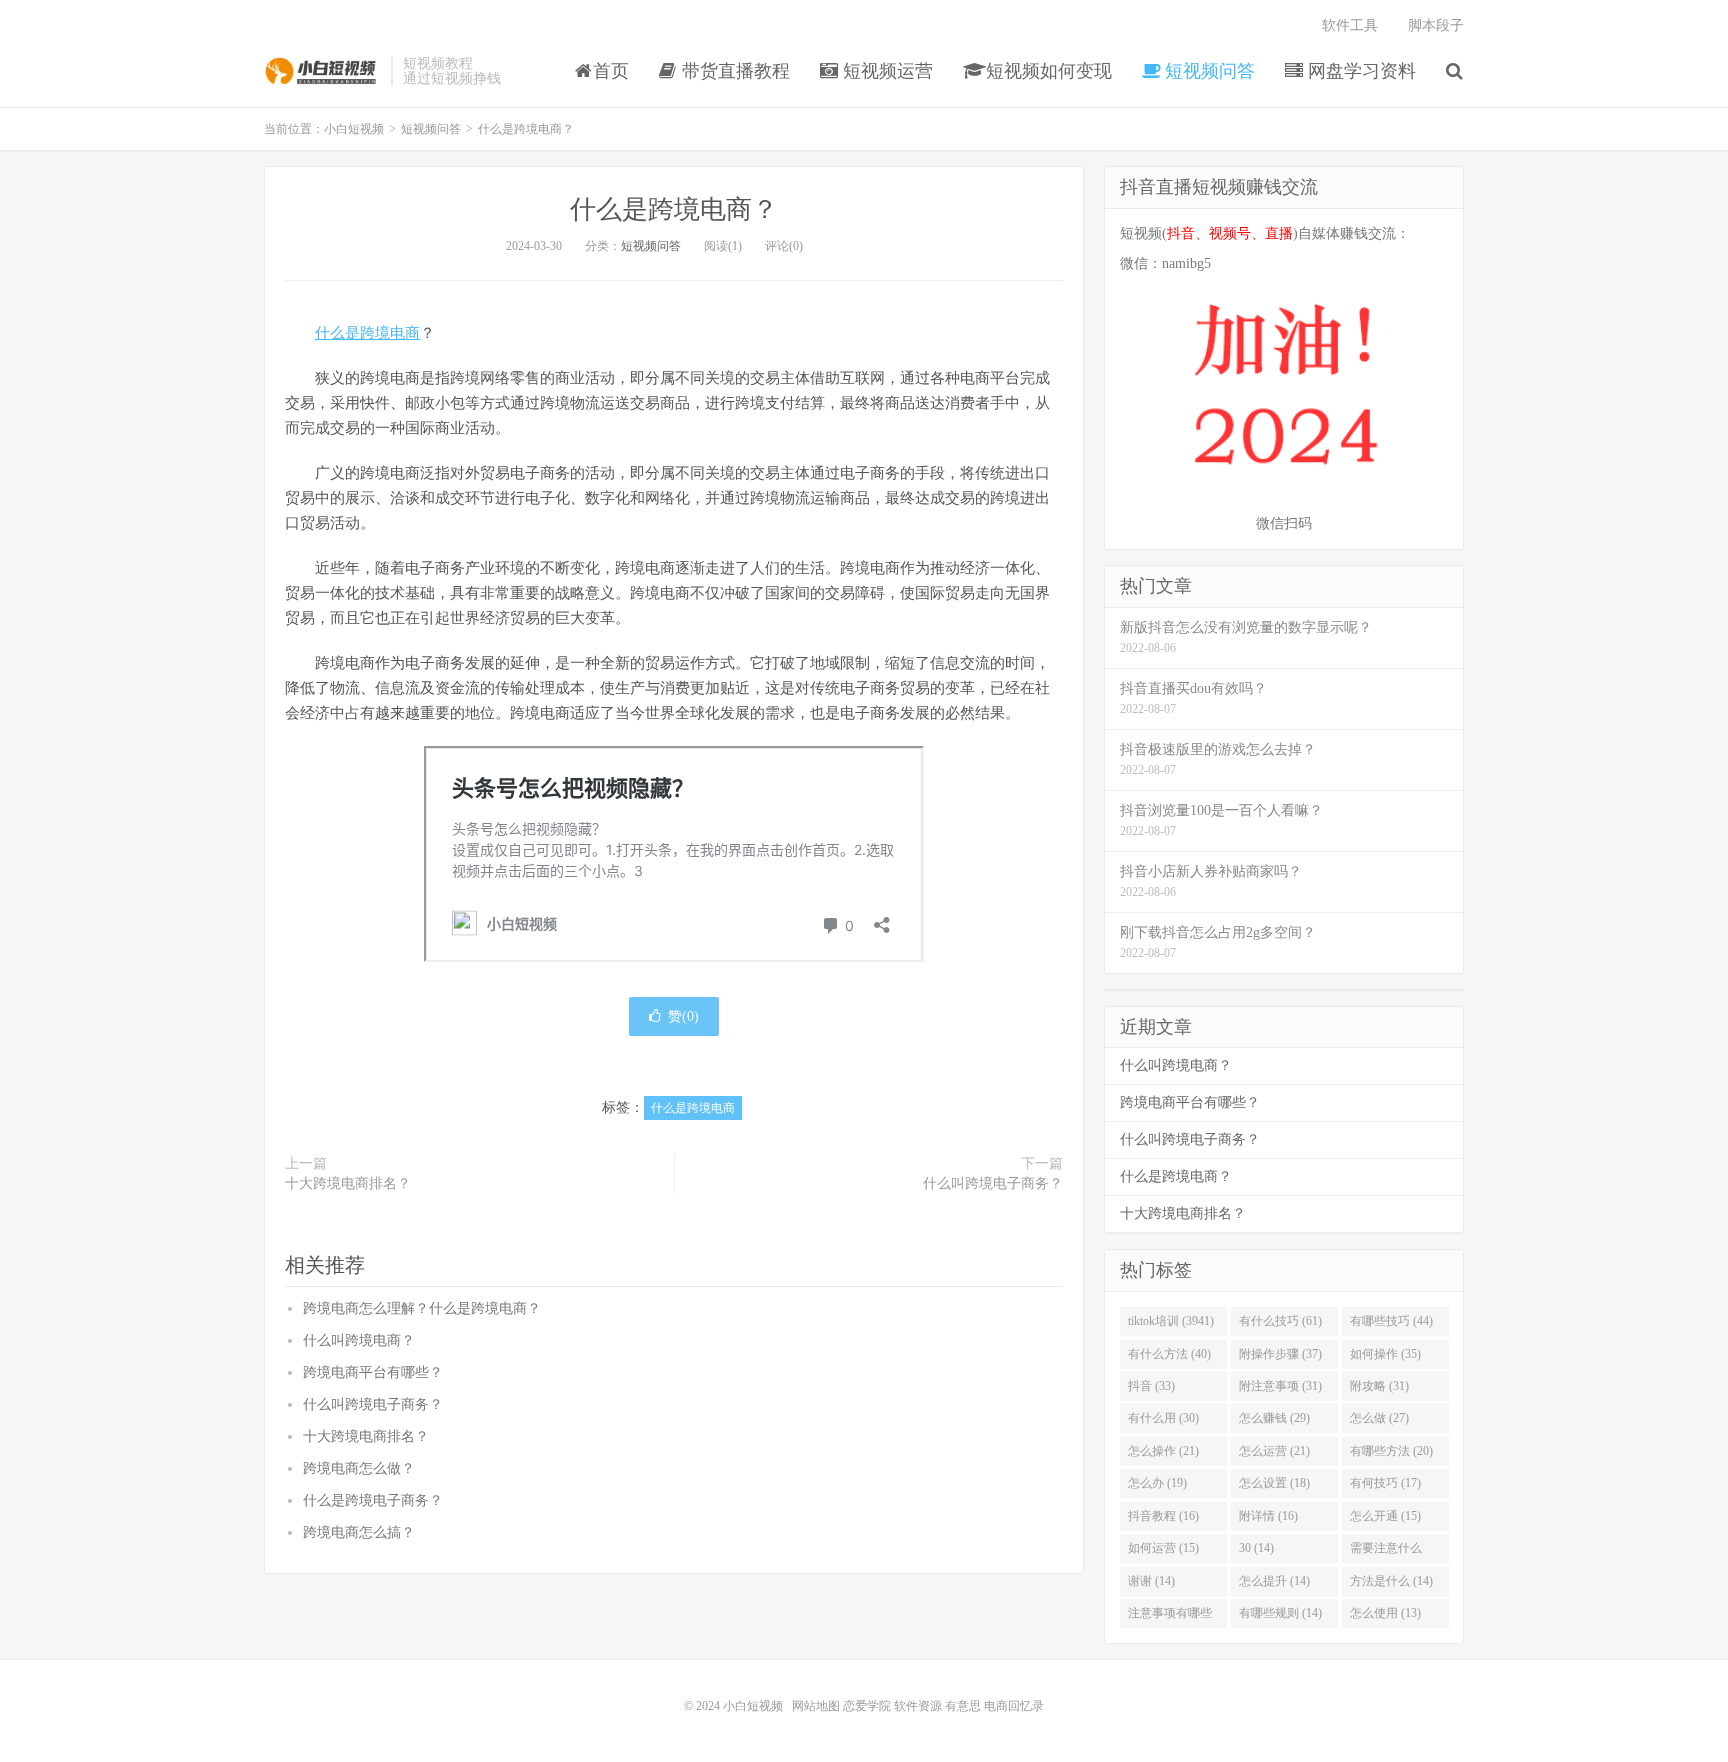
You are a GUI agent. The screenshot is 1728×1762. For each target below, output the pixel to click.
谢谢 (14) (1151, 1581)
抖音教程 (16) (1163, 1516)
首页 (611, 71)
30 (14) (1256, 1548)
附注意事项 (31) (1280, 1386)
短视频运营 (885, 71)
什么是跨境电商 (367, 333)
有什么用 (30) (1163, 1418)
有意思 (963, 1706)
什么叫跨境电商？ (359, 1340)
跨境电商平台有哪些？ (373, 1372)
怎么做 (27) (1379, 1418)
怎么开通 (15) (1385, 1516)
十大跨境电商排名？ (348, 1183)
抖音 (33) (1151, 1386)
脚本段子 (1436, 25)
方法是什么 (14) (1391, 1581)
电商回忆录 (1014, 1706)
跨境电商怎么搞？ (359, 1532)
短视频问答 (1207, 71)
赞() (683, 1016)
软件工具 (1350, 25)
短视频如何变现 (1046, 71)
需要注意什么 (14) (1386, 1552)
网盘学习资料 (1359, 71)
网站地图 (816, 1706)
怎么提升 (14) (1274, 1581)
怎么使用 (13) (1385, 1613)
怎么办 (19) (1157, 1483)
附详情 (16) (1268, 1516)
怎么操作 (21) (1163, 1451)
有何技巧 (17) (1385, 1483)
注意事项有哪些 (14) (1170, 1617)
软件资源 (918, 1706)
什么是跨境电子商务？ (373, 1500)
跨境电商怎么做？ (359, 1468)
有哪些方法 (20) (1391, 1451)
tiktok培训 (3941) (1171, 1321)
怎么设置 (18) (1274, 1483)
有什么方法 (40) (1169, 1354)
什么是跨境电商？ (674, 209)
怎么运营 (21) (1274, 1451)
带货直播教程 (733, 71)
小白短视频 (322, 71)
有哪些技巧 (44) (1391, 1321)
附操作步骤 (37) (1280, 1354)
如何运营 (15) (1163, 1548)
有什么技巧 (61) (1280, 1321)
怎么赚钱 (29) (1274, 1418)
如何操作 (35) (1385, 1354)
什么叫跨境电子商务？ (993, 1183)
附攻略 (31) (1379, 1386)
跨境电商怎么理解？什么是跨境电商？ (422, 1308)
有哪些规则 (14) (1280, 1613)
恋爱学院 (867, 1706)
